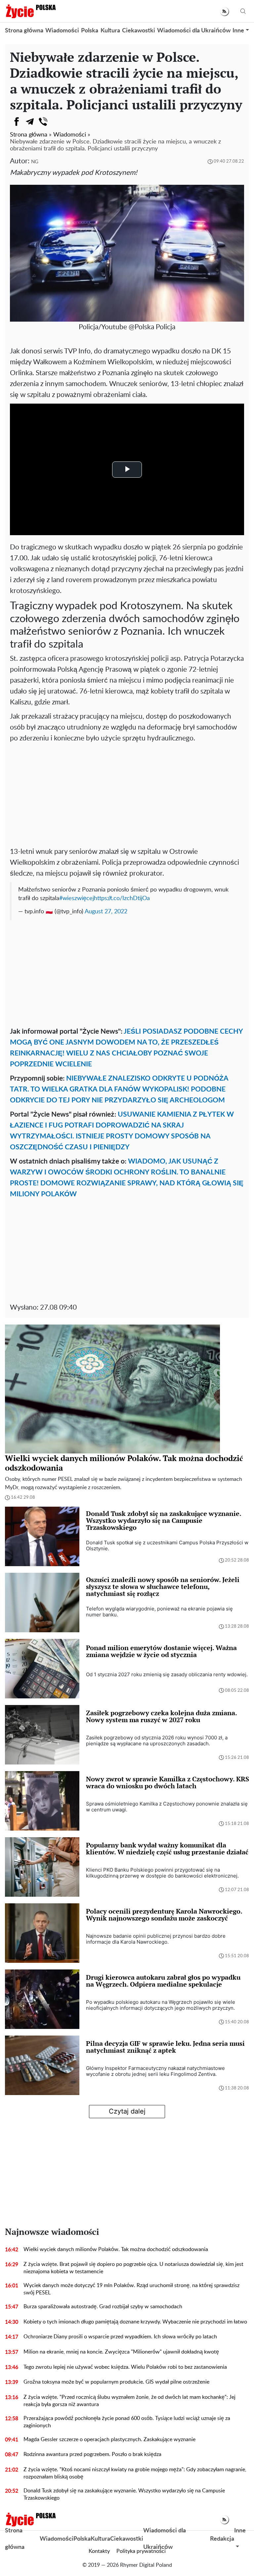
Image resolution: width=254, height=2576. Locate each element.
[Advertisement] (127, 793)
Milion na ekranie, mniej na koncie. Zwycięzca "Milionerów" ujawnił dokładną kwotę (121, 2352)
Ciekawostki (139, 31)
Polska (90, 31)
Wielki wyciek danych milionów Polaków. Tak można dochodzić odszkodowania (116, 2249)
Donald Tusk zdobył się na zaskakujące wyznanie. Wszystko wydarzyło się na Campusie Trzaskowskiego (124, 2494)
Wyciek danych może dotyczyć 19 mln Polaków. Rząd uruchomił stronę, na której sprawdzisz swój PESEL (131, 2289)
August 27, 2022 (106, 912)
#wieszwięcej (77, 898)
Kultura (110, 31)
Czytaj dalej (127, 2111)
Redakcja (222, 2539)
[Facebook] (17, 122)
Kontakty (99, 2551)
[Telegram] (30, 122)
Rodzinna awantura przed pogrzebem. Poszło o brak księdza (92, 2454)
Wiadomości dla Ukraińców (194, 31)
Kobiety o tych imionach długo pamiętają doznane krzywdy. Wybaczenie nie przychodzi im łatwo (135, 2322)
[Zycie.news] (30, 11)
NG (35, 162)
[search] (243, 11)
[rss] (224, 11)
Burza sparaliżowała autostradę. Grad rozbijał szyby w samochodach (103, 2307)
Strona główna (24, 31)
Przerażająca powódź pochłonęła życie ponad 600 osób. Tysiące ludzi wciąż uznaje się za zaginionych (127, 2422)
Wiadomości (62, 31)
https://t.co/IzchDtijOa (122, 898)
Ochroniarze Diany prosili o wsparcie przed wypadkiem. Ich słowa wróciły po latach (120, 2337)
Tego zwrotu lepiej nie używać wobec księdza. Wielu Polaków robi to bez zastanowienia (125, 2367)
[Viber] (43, 122)
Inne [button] (238, 31)
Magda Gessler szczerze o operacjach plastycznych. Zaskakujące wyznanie (109, 2439)
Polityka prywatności (141, 2551)
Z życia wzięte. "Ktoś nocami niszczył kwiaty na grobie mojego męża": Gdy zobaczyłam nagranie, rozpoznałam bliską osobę (135, 2473)
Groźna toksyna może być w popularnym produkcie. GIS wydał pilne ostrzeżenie (116, 2382)
